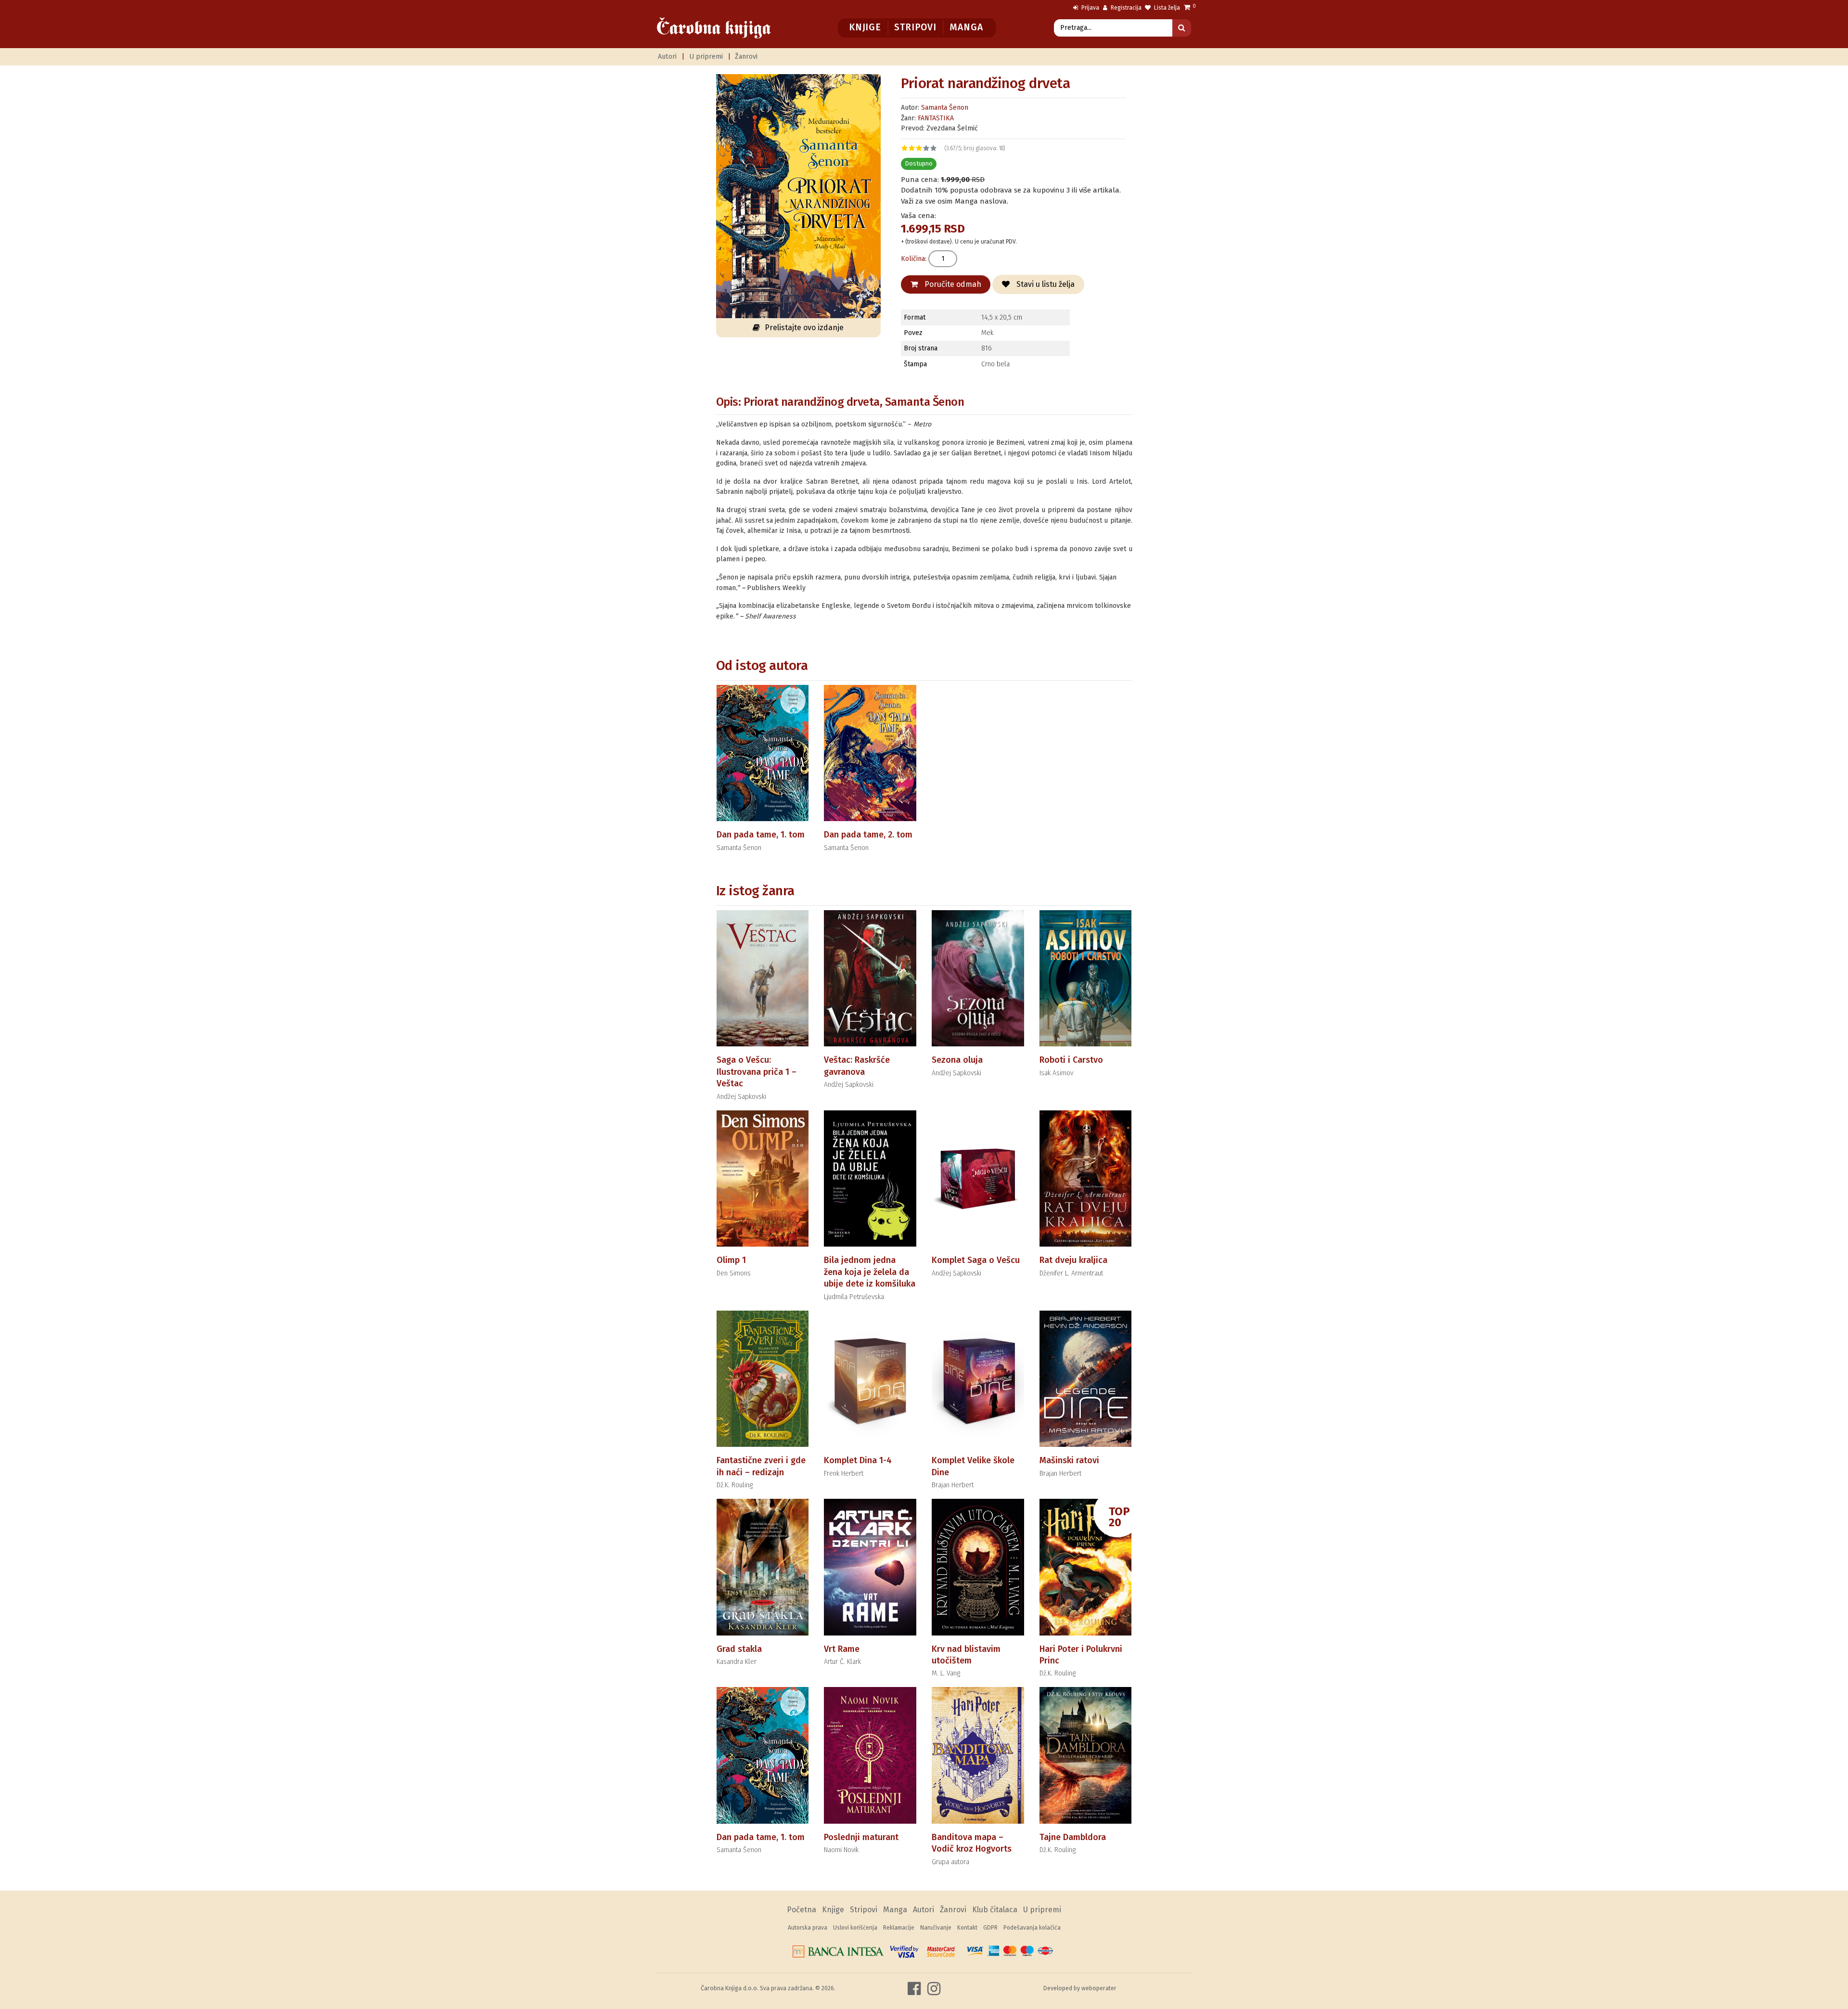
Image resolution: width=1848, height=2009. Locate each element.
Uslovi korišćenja (855, 1928)
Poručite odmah (952, 284)
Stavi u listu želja (1045, 284)
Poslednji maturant (861, 1837)
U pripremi (706, 57)
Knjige (865, 27)
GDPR (990, 1928)
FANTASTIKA (936, 118)
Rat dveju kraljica (1073, 1260)
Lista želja (1166, 8)
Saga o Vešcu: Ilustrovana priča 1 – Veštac (757, 1072)
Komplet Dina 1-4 (858, 1460)
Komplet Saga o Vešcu (976, 1260)
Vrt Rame (842, 1649)
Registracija (1125, 8)
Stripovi (915, 27)
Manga (966, 27)
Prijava (1090, 8)
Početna (802, 1910)
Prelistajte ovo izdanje (804, 328)
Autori (667, 57)
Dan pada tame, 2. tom (868, 835)
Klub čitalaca (995, 1910)
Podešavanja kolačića (1032, 1928)
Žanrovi (746, 57)
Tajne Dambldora (1073, 1837)
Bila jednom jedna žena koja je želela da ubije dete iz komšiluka (870, 1272)
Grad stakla (739, 1649)
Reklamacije (899, 1928)
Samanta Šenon (945, 108)
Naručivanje (936, 1928)
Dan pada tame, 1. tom (761, 835)
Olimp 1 (731, 1260)
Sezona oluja (957, 1060)
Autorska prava (808, 1928)
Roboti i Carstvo (1071, 1060)
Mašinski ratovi (1069, 1460)
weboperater (1099, 1988)
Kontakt (967, 1928)
